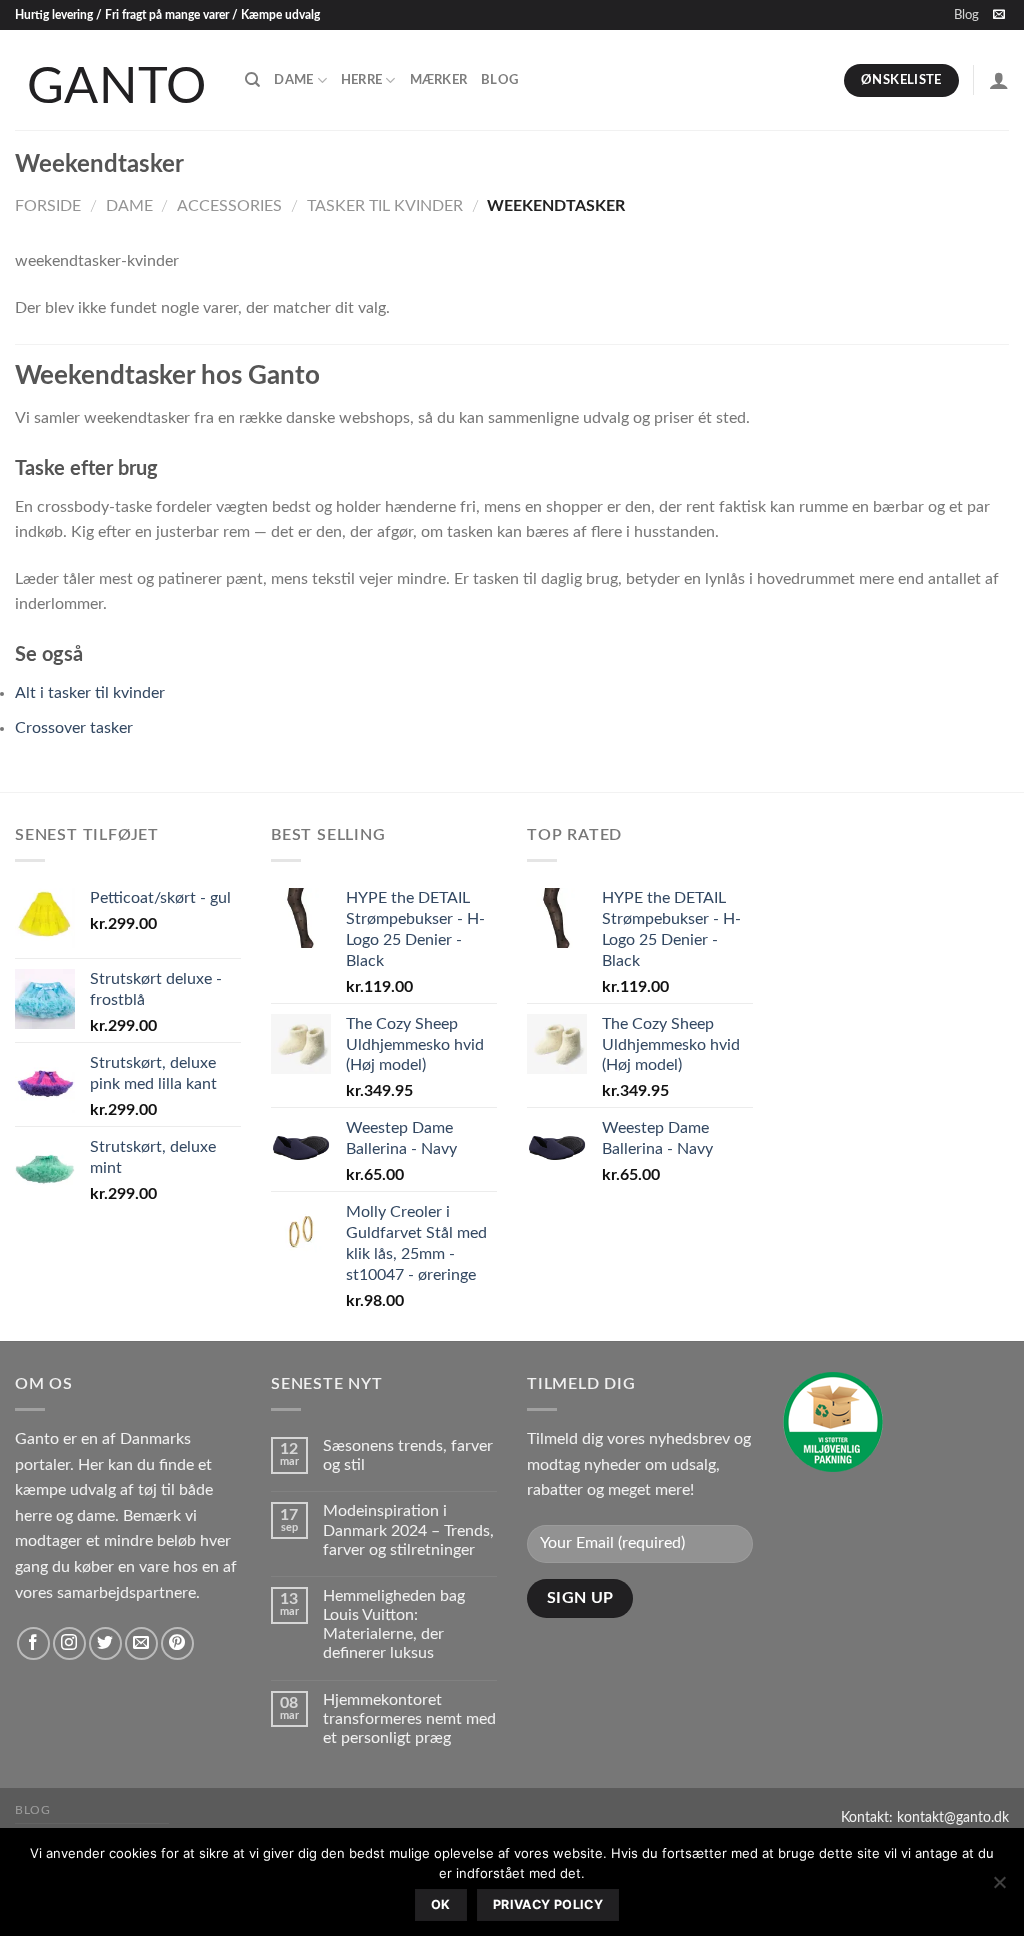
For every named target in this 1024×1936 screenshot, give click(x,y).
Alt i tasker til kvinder (90, 693)
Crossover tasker (74, 728)
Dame (293, 80)
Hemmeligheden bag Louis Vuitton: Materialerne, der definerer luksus (394, 1625)
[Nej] (999, 1888)
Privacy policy (548, 1904)
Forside (48, 206)
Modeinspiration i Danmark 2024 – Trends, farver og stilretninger (408, 1530)
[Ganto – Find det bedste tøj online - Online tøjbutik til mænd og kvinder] (115, 80)
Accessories (229, 206)
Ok (441, 1904)
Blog (966, 15)
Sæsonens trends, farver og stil (408, 1455)
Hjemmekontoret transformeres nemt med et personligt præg (409, 1719)
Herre (361, 80)
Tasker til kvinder (385, 206)
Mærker (439, 80)
